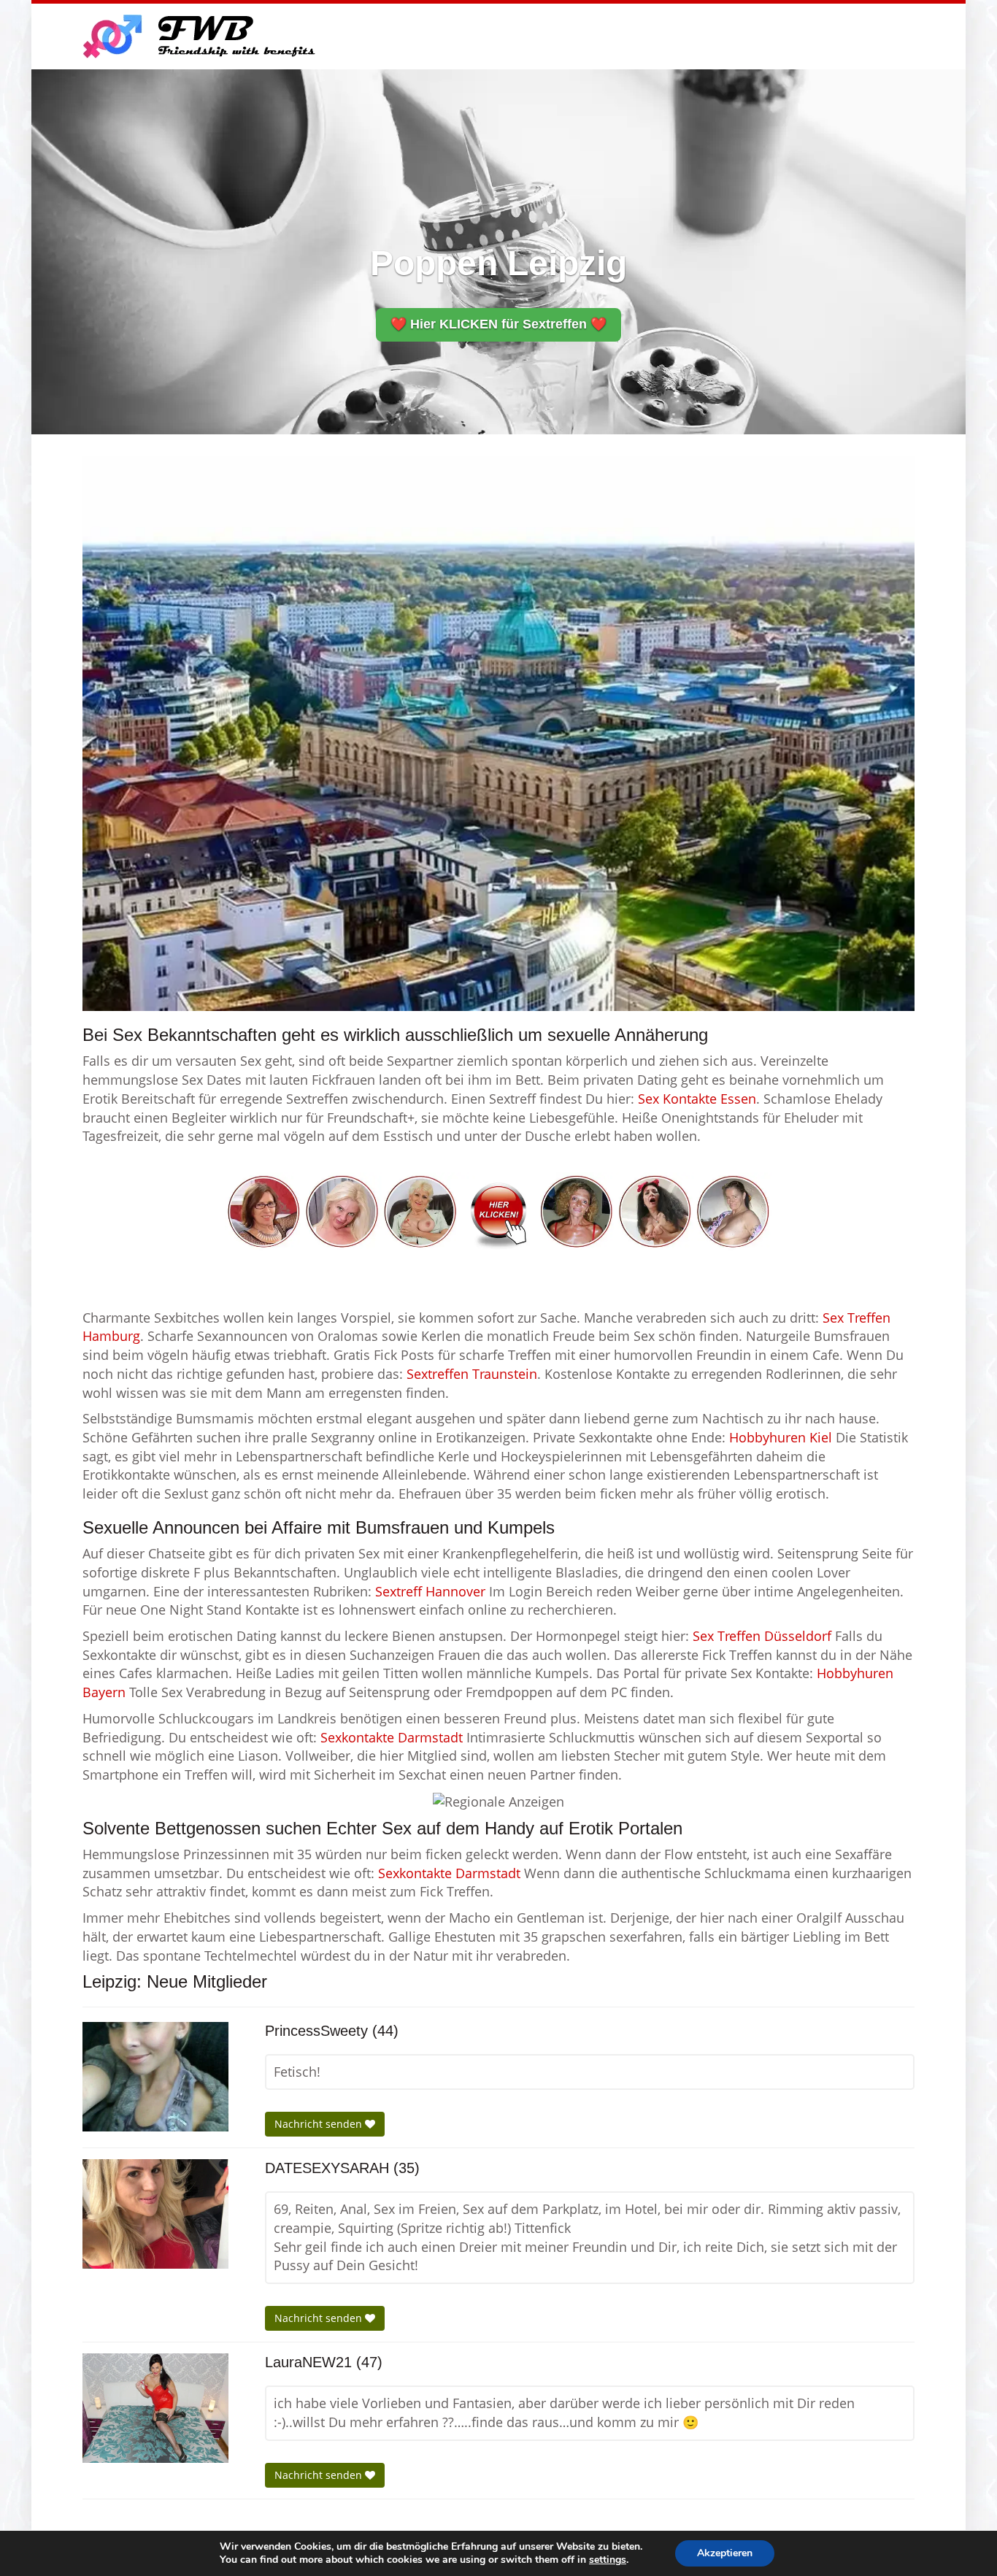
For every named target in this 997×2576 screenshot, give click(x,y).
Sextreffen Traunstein (472, 1374)
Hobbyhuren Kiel (781, 1437)
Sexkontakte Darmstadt (392, 1737)
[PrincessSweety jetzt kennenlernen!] (155, 2077)
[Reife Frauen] (498, 1210)
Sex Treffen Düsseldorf (762, 1636)
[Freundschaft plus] (201, 36)
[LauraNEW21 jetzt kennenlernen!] (155, 2408)
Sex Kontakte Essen (697, 1099)
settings (608, 2560)
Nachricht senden (320, 2124)
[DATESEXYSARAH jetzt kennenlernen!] (155, 2214)
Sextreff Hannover (430, 1591)
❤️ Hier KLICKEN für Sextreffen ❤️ (498, 324)
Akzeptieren (725, 2553)
